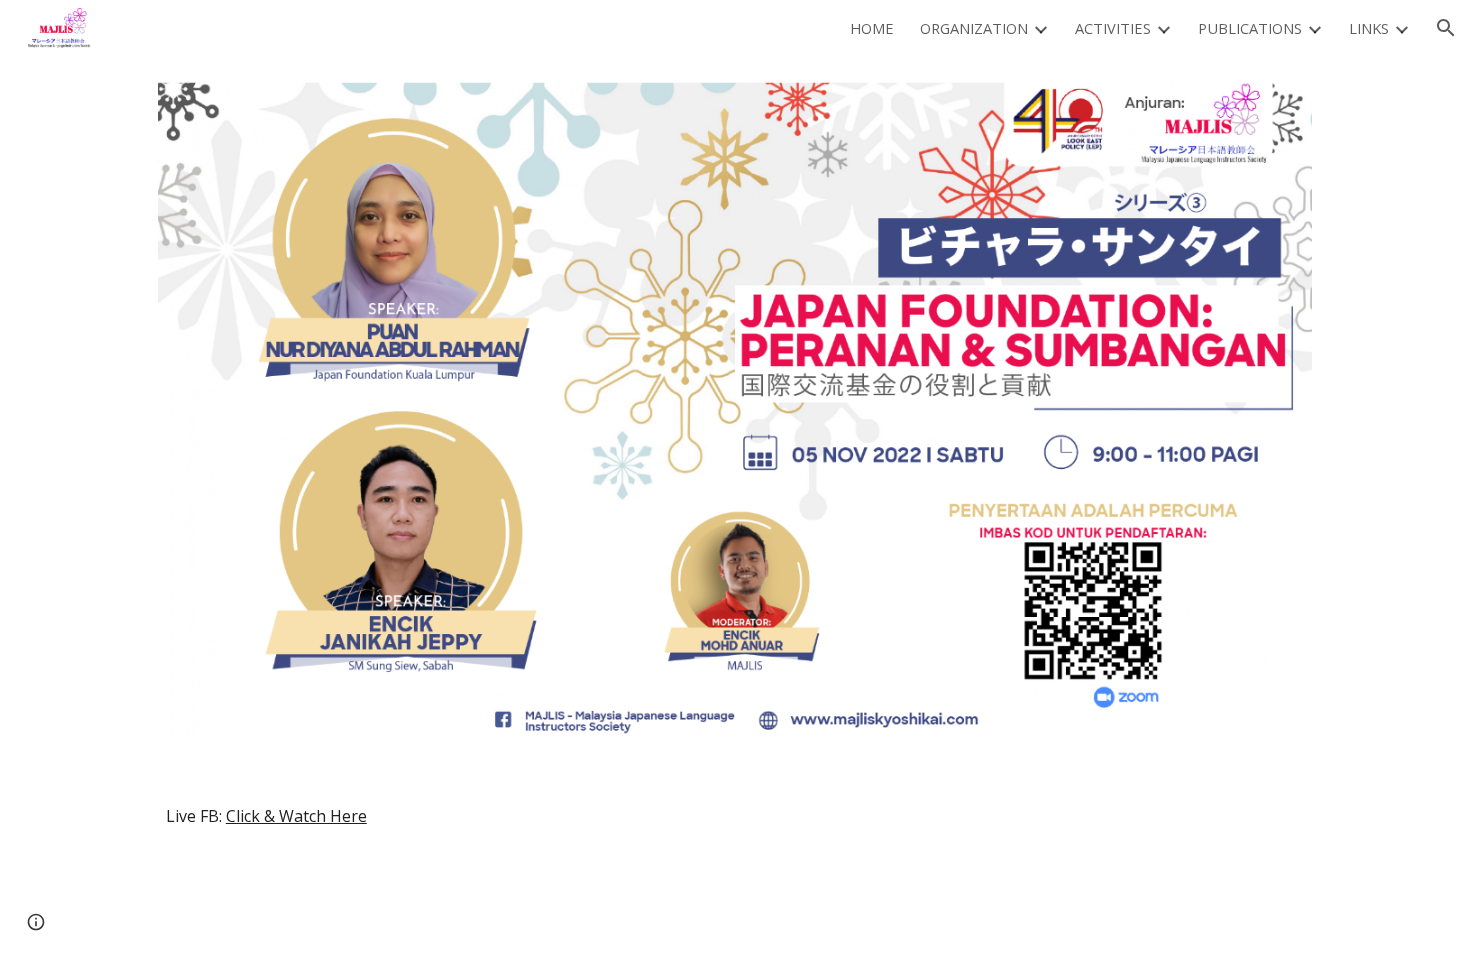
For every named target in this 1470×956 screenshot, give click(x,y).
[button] (1446, 28)
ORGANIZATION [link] (974, 28)
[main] (735, 816)
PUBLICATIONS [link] (1250, 28)
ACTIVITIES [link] (1113, 28)
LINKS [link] (1369, 28)
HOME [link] (872, 28)
